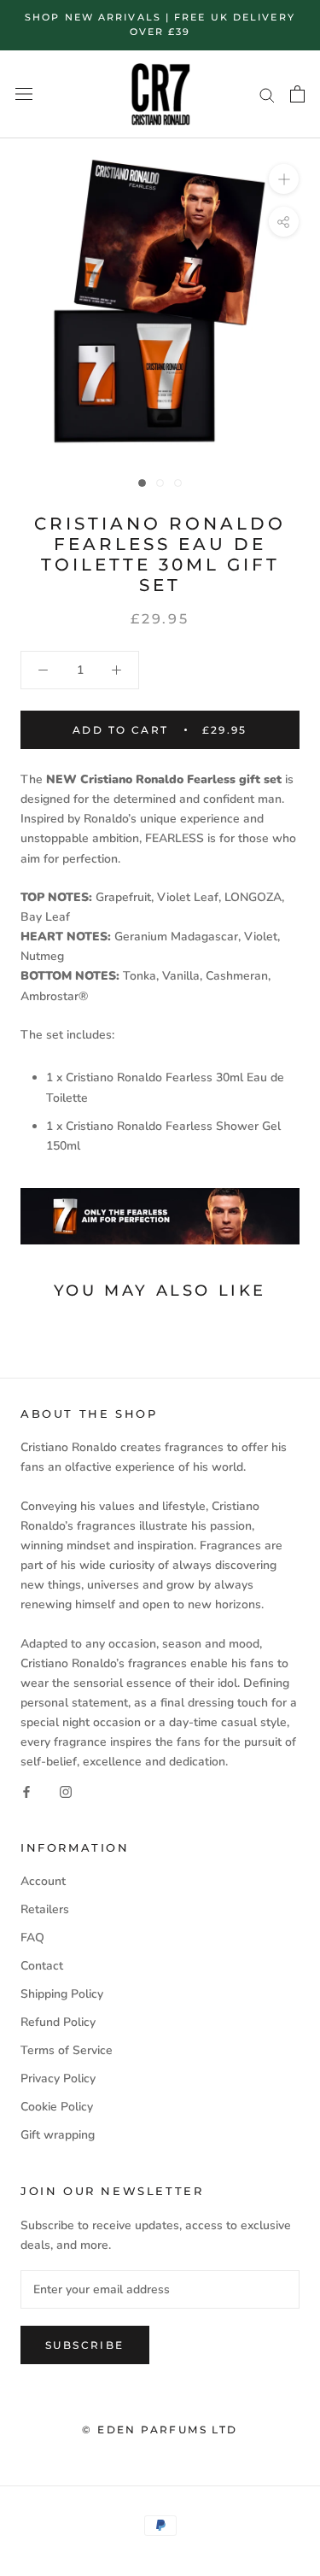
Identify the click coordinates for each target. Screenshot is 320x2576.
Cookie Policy (57, 2107)
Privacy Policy (58, 2078)
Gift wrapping (58, 2135)
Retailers (45, 1909)
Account (43, 1881)
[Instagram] (66, 1791)
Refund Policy (58, 2022)
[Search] (267, 94)
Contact (42, 1966)
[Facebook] (26, 1791)
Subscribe (85, 2345)
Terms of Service (67, 2050)
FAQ (32, 1938)
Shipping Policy (62, 1994)
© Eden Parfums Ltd (160, 2430)
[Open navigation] (24, 94)
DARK (17, 10)
